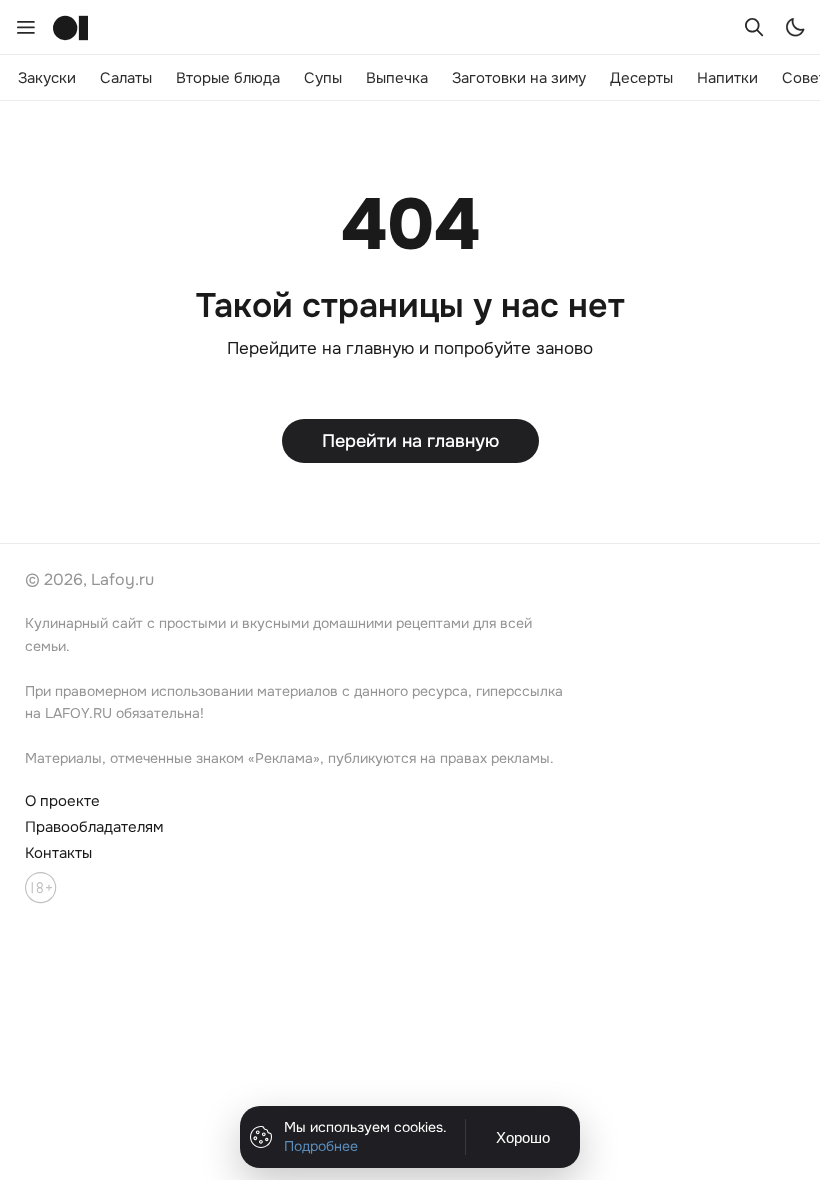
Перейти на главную (410, 441)
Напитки (727, 78)
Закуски (47, 78)
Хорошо (523, 1137)
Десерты (641, 78)
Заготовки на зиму (519, 78)
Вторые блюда (228, 78)
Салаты (126, 78)
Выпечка (397, 78)
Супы (323, 78)
